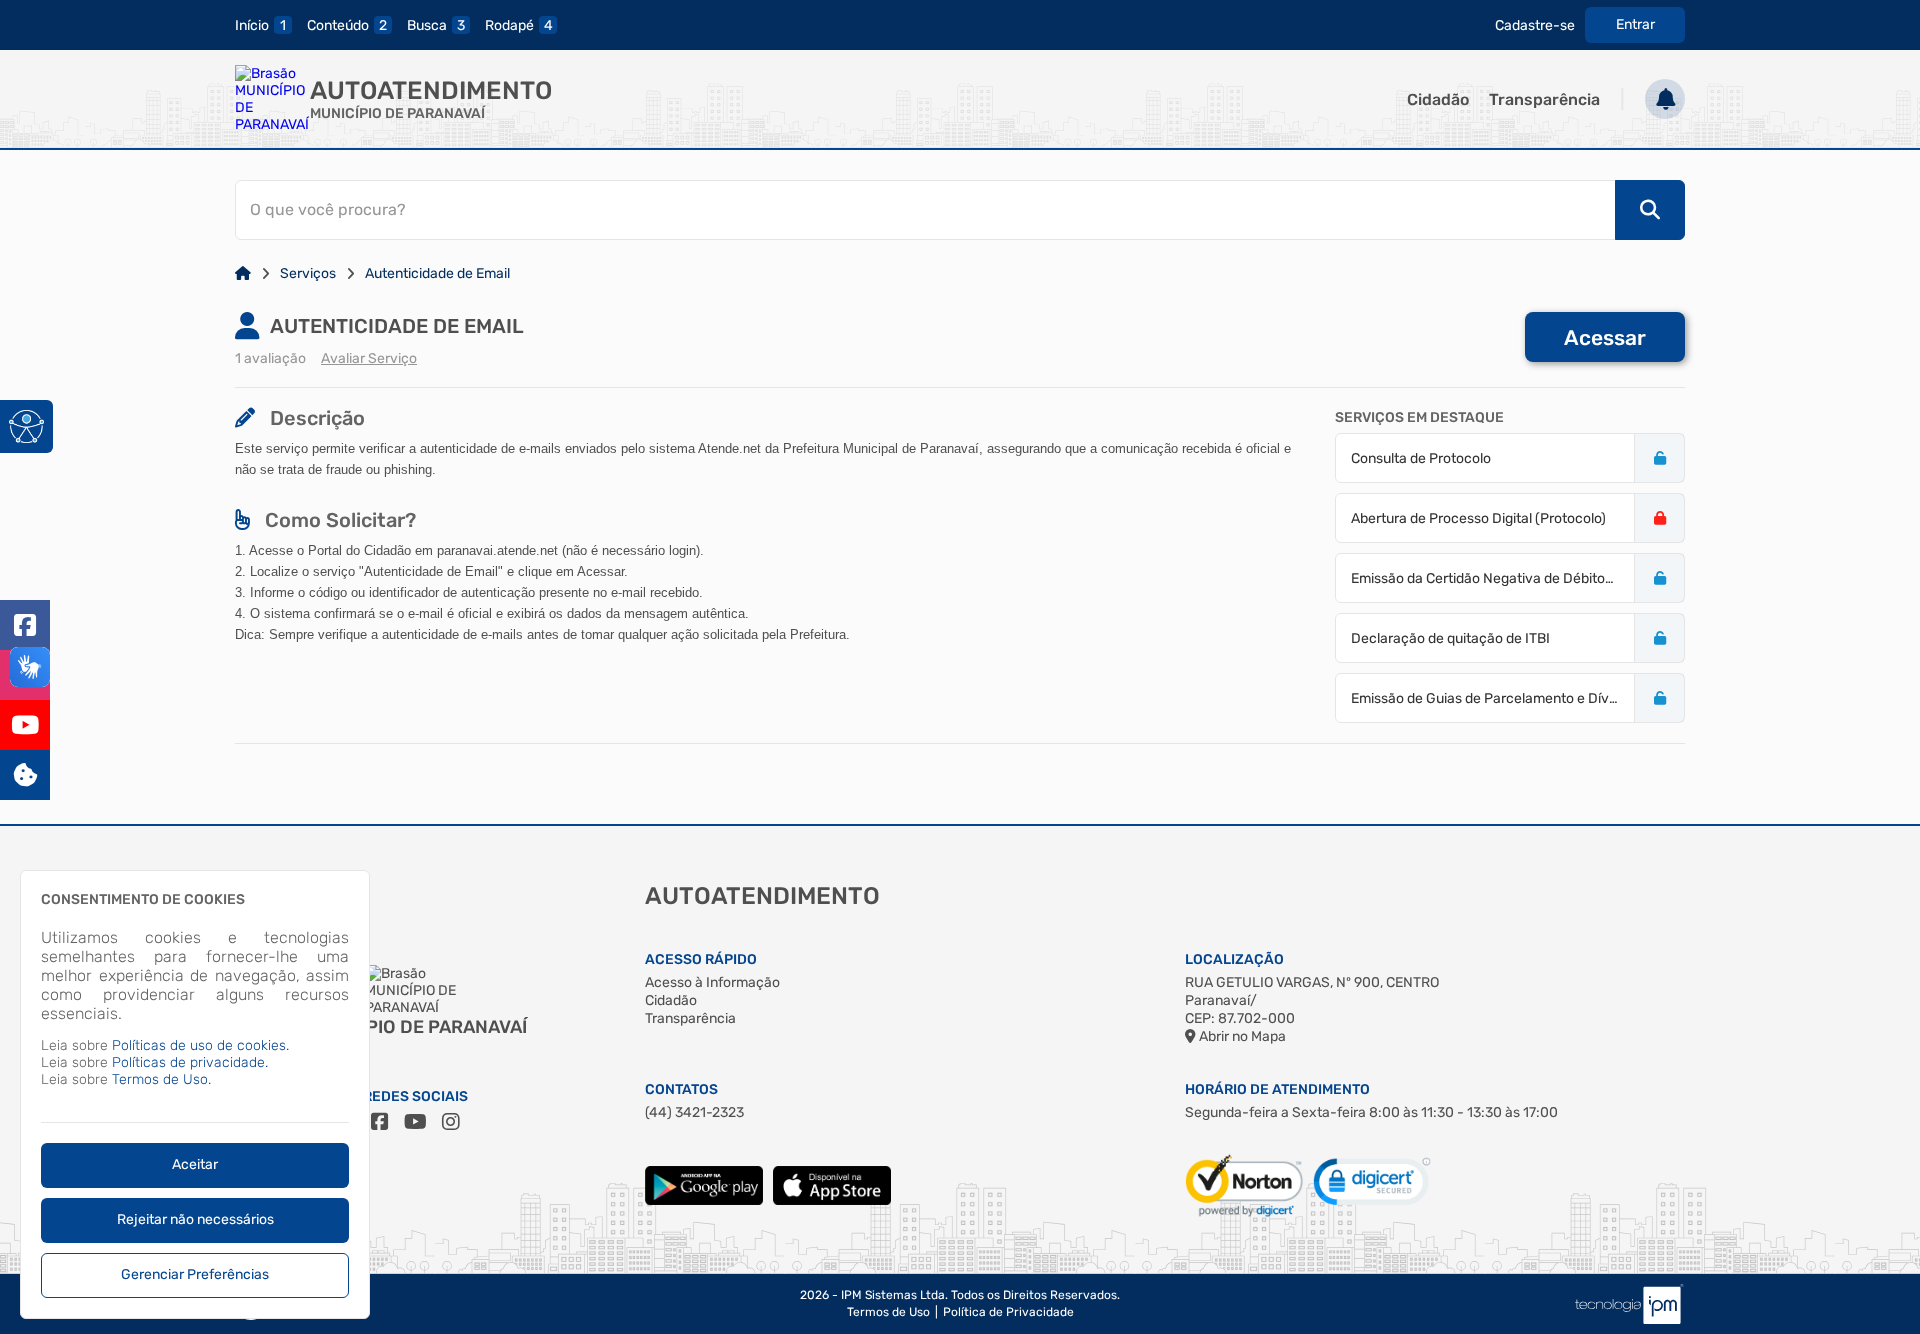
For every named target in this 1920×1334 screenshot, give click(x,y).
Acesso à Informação (712, 982)
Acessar (1605, 337)
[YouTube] (25, 725)
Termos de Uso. (161, 1079)
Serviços (308, 273)
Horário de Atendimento (1277, 1089)
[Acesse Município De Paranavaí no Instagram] (451, 1122)
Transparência (1544, 99)
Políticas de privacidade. (190, 1062)
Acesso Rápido (701, 959)
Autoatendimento (431, 90)
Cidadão (1438, 99)
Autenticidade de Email (437, 273)
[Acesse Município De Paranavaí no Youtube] (415, 1122)
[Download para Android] (704, 1200)
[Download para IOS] (832, 1200)
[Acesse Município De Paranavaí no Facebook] (380, 1122)
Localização (1234, 959)
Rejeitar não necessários (195, 1219)
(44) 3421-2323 (694, 1112)
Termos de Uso (888, 1312)
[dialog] (195, 1094)
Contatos (681, 1089)
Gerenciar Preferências (195, 1274)
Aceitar (195, 1164)
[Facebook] (25, 625)
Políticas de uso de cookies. (200, 1045)
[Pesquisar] (1650, 210)
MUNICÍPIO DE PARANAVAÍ (397, 113)
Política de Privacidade (1008, 1312)
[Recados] (1665, 99)
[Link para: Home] (243, 273)
